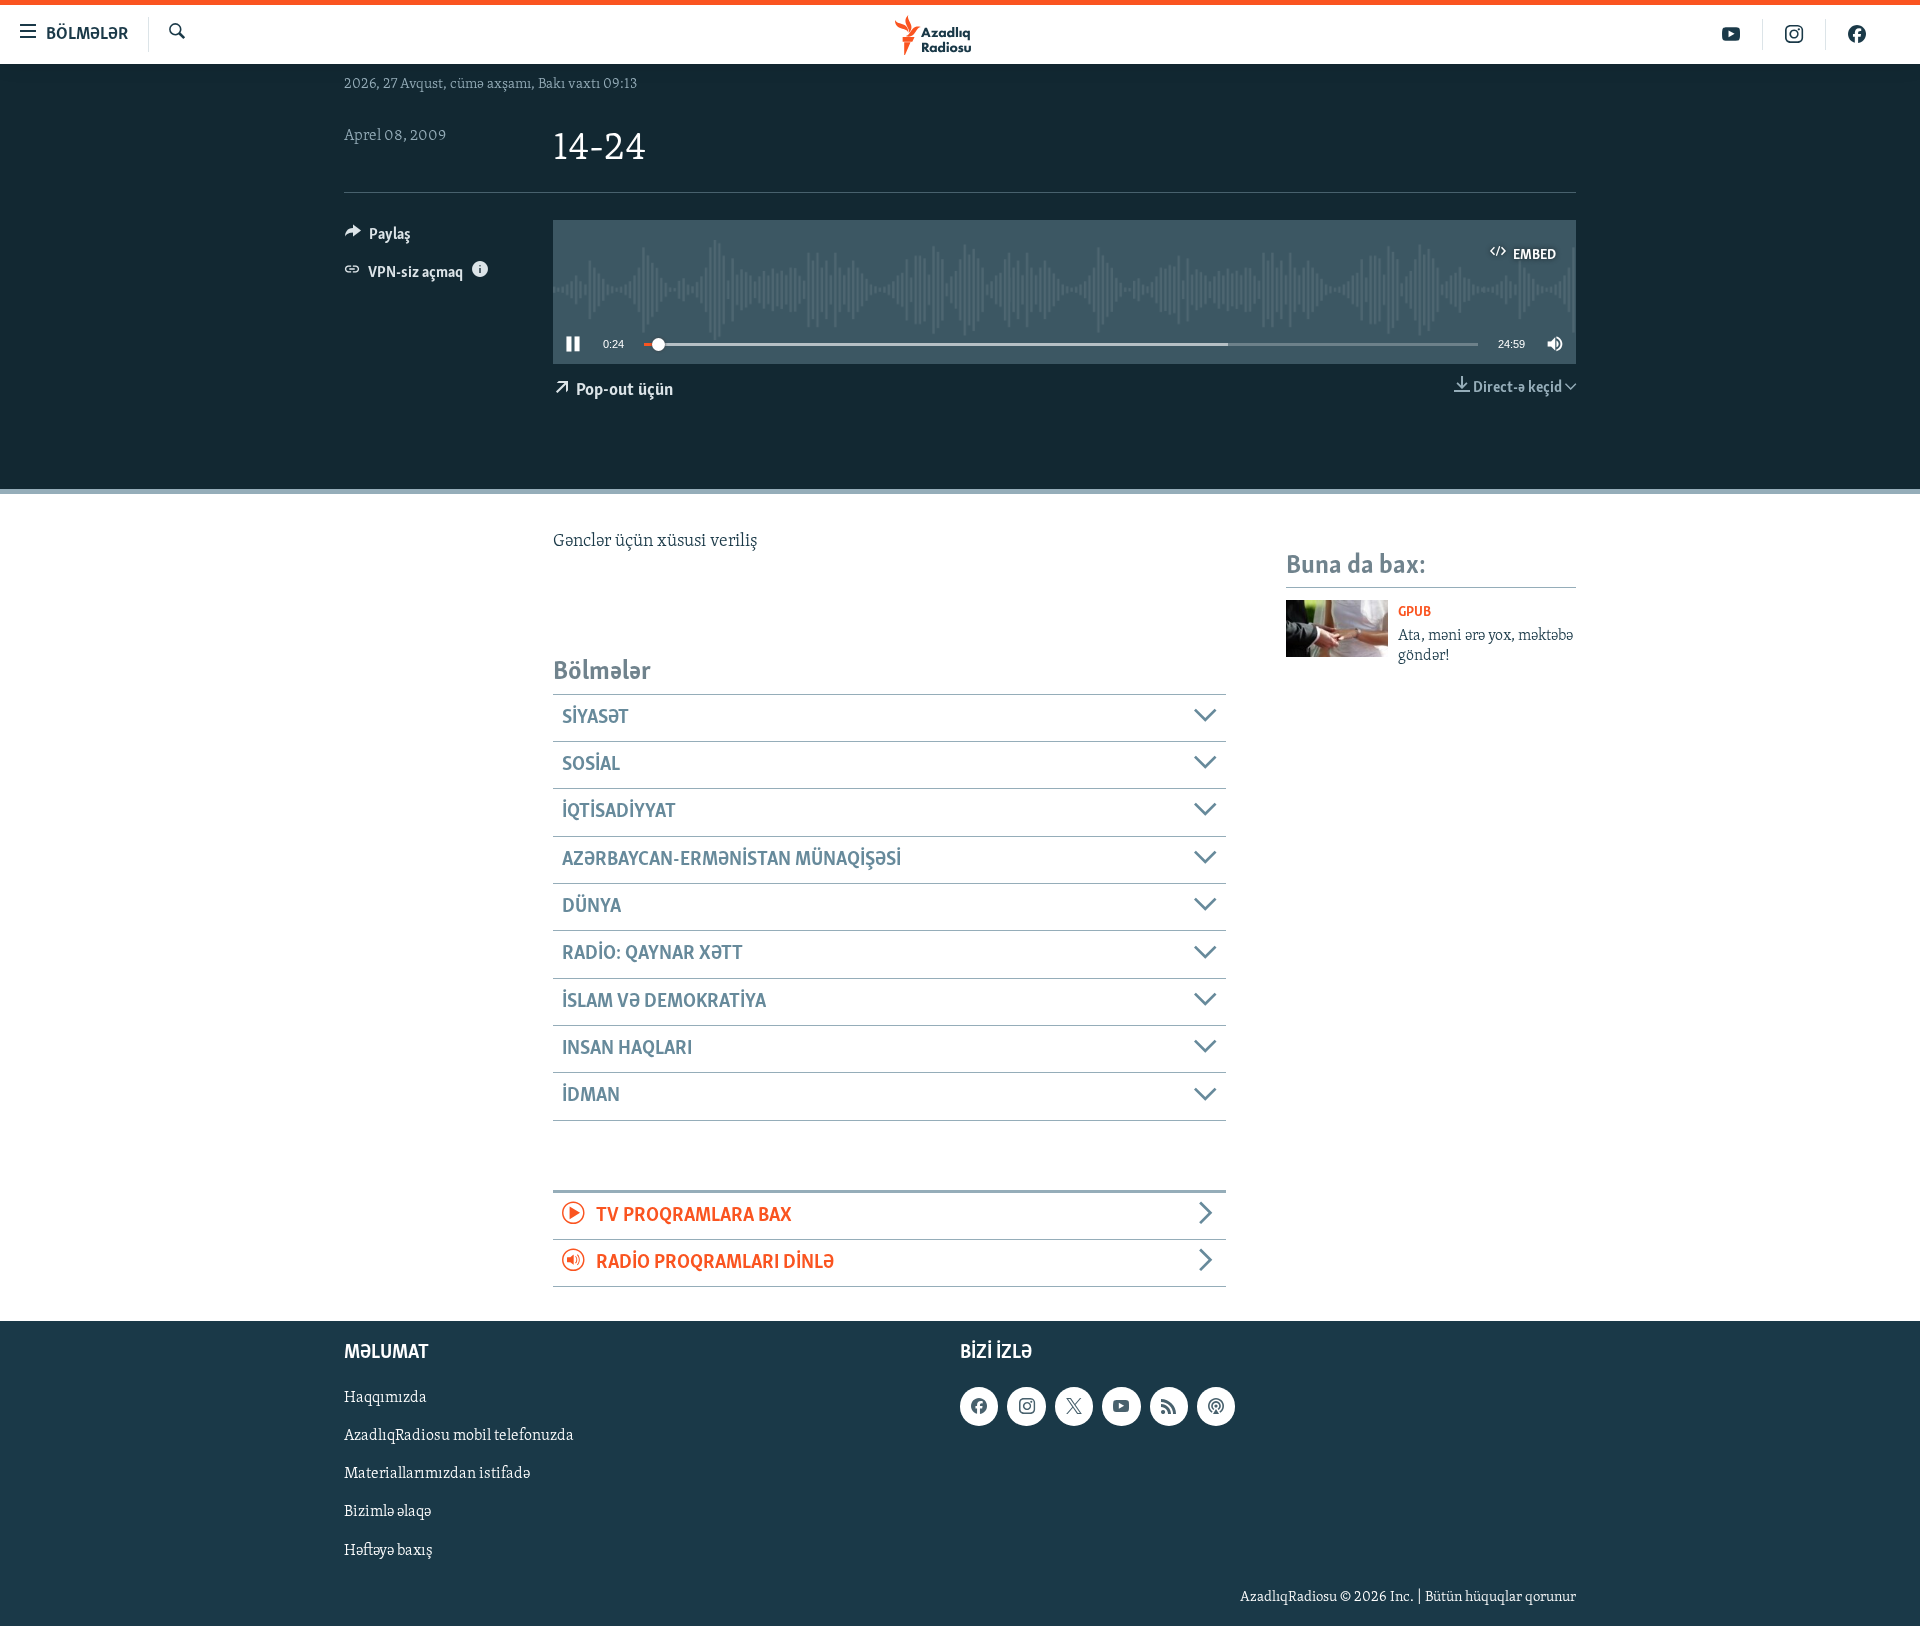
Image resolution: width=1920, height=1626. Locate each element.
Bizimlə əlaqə (387, 1513)
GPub (1414, 612)
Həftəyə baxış (388, 1551)
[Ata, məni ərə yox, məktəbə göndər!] (1337, 628)
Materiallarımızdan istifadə (437, 1475)
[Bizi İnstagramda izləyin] (1794, 34)
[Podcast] (1216, 1407)
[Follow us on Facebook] (979, 1407)
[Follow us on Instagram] (1026, 1407)
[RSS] (1169, 1407)
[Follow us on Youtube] (1121, 1407)
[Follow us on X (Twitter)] (1074, 1407)
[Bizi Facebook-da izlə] (1857, 34)
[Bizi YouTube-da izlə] (1731, 34)
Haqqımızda (385, 1399)
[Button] (378, 239)
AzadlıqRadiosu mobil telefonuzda (459, 1437)
